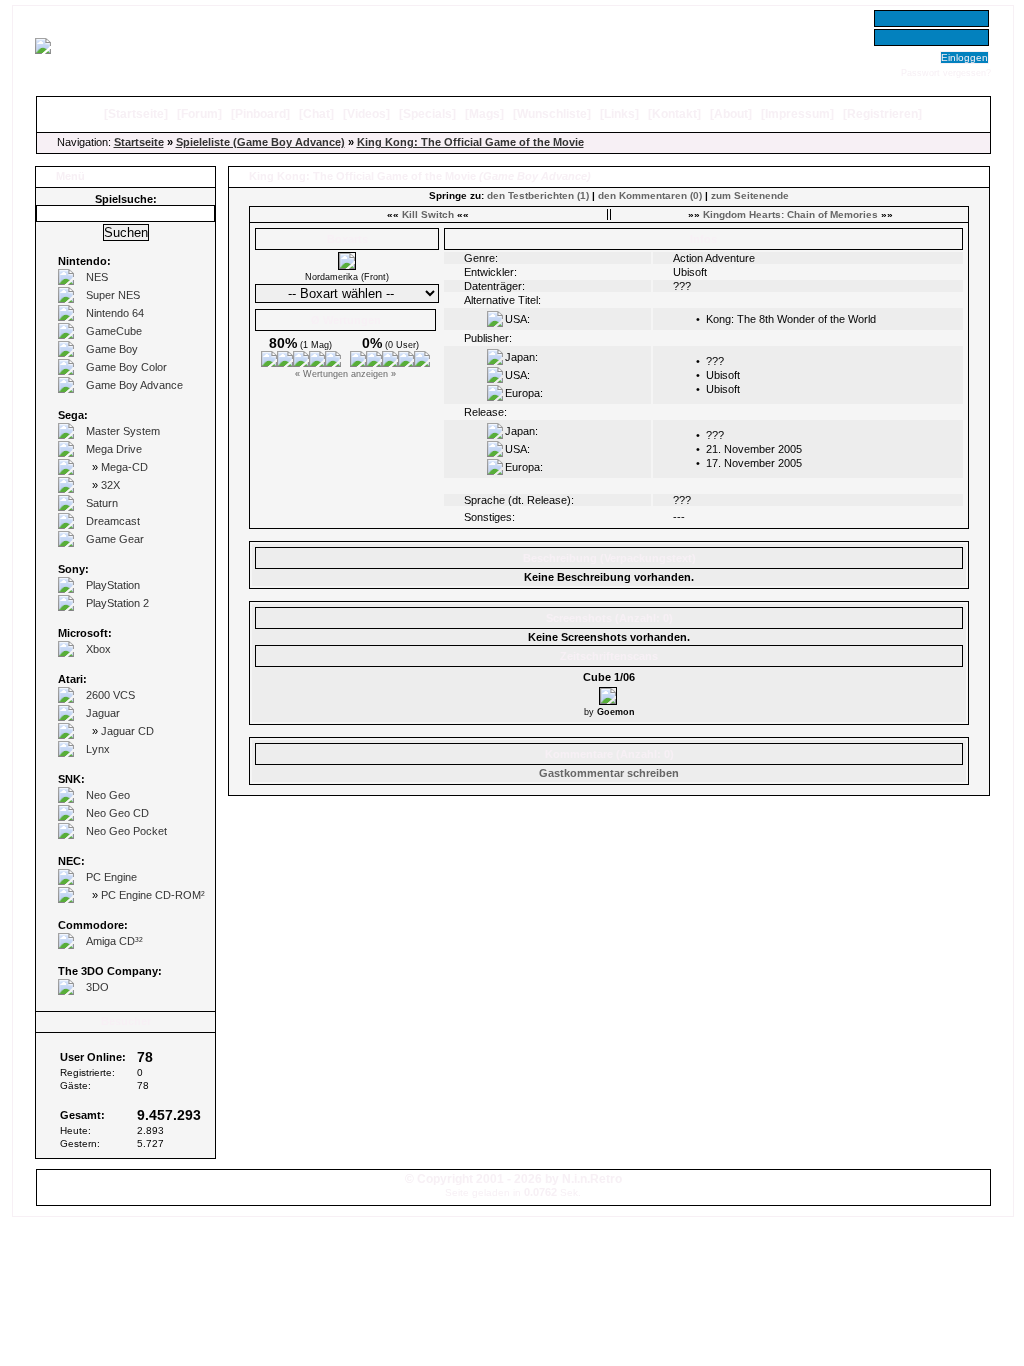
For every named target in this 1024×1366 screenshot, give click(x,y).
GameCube (114, 331)
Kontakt (674, 114)
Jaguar (103, 713)
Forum (199, 114)
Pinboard (260, 114)
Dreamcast (113, 521)
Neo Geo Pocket (126, 831)
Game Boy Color (126, 367)
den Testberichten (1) (538, 195)
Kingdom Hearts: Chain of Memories (790, 214)
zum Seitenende (750, 195)
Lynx (98, 749)
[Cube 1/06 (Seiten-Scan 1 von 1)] (609, 693)
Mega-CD (124, 467)
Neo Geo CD (117, 813)
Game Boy (112, 349)
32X (110, 485)
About (731, 114)
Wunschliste (552, 114)
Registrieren (882, 114)
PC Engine (111, 877)
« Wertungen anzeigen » (345, 374)
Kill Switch (428, 214)
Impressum (797, 114)
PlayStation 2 (117, 603)
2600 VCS (110, 695)
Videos (366, 114)
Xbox (98, 649)
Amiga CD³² (114, 941)
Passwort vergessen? (946, 73)
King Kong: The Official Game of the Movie (470, 142)
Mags (484, 114)
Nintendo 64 (115, 313)
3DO (97, 987)
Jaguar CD (127, 731)
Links (619, 114)
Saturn (102, 503)
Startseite (136, 114)
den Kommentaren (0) (650, 195)
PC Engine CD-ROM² (153, 895)
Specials (427, 114)
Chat (316, 114)
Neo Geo (108, 795)
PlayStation (113, 585)
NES (97, 277)
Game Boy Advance (134, 385)
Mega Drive (114, 449)
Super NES (113, 295)
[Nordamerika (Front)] (347, 266)
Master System (123, 431)
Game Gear (115, 539)
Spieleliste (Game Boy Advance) (260, 142)
